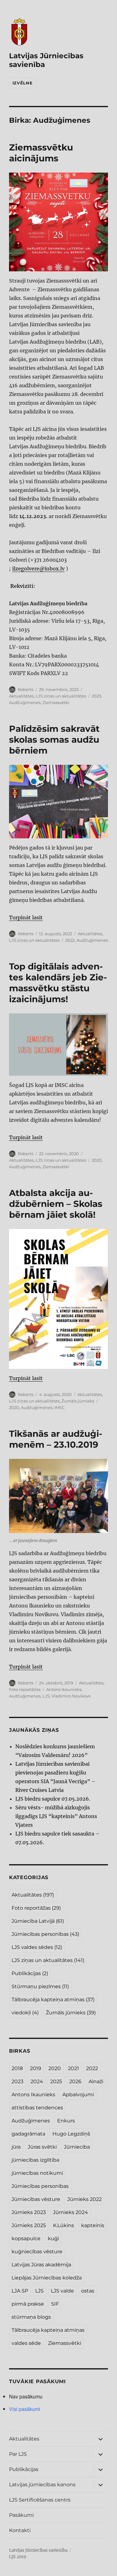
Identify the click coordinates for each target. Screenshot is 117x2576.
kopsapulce (26, 2238)
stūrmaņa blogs (31, 2317)
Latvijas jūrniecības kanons (42, 2485)
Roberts (26, 689)
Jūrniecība (77, 2147)
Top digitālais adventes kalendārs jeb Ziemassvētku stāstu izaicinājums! (58, 983)
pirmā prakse (28, 2304)
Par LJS (18, 2454)
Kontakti (20, 2530)
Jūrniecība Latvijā (38, 1921)
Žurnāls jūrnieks (78, 1401)
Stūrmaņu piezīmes (40, 1986)
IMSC (59, 1407)
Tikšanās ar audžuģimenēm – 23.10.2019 (56, 1439)
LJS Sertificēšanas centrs (40, 2500)
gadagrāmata (28, 2134)
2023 (96, 696)
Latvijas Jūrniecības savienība (38, 2550)
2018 (17, 2068)
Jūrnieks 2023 (29, 2212)
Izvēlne (22, 83)
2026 (75, 2081)
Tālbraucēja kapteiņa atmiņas (53, 2000)
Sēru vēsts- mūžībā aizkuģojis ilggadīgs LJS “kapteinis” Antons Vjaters (56, 1816)
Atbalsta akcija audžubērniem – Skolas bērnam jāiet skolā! (56, 1204)
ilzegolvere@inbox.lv (38, 569)
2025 (56, 2081)
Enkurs (66, 2121)
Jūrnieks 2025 (29, 2225)
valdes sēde (26, 2343)
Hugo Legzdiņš (71, 2134)
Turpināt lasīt (26, 917)
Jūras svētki (42, 2147)
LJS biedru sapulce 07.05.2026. (53, 1799)
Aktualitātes (21, 696)
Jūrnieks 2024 (71, 2212)
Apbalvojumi (78, 2095)
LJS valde (62, 2291)
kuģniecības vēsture (37, 2252)
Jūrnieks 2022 (85, 2199)
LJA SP (20, 2291)
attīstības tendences (37, 2108)
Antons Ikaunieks (64, 1689)
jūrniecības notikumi (37, 2173)
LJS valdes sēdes (37, 1947)
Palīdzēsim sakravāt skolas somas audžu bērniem (54, 740)
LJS (46, 1696)
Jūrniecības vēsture (36, 2199)
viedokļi (25, 2013)
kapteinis (93, 2225)
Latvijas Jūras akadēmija (41, 2265)
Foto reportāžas (25, 1689)
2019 (36, 2068)
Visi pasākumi (25, 2409)
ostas (88, 2291)
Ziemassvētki (56, 702)
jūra (16, 2147)
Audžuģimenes (25, 702)
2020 (97, 1160)
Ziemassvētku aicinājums (41, 153)
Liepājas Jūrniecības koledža (47, 2278)
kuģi (53, 2238)
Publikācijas (30, 1973)
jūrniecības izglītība (35, 2160)
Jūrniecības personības (45, 1934)
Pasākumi (21, 2515)
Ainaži (96, 2081)
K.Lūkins (63, 2225)
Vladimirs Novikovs (71, 1696)
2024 (37, 2081)
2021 (73, 2068)
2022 (70, 940)
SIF (55, 2304)
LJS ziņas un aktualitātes (61, 696)
